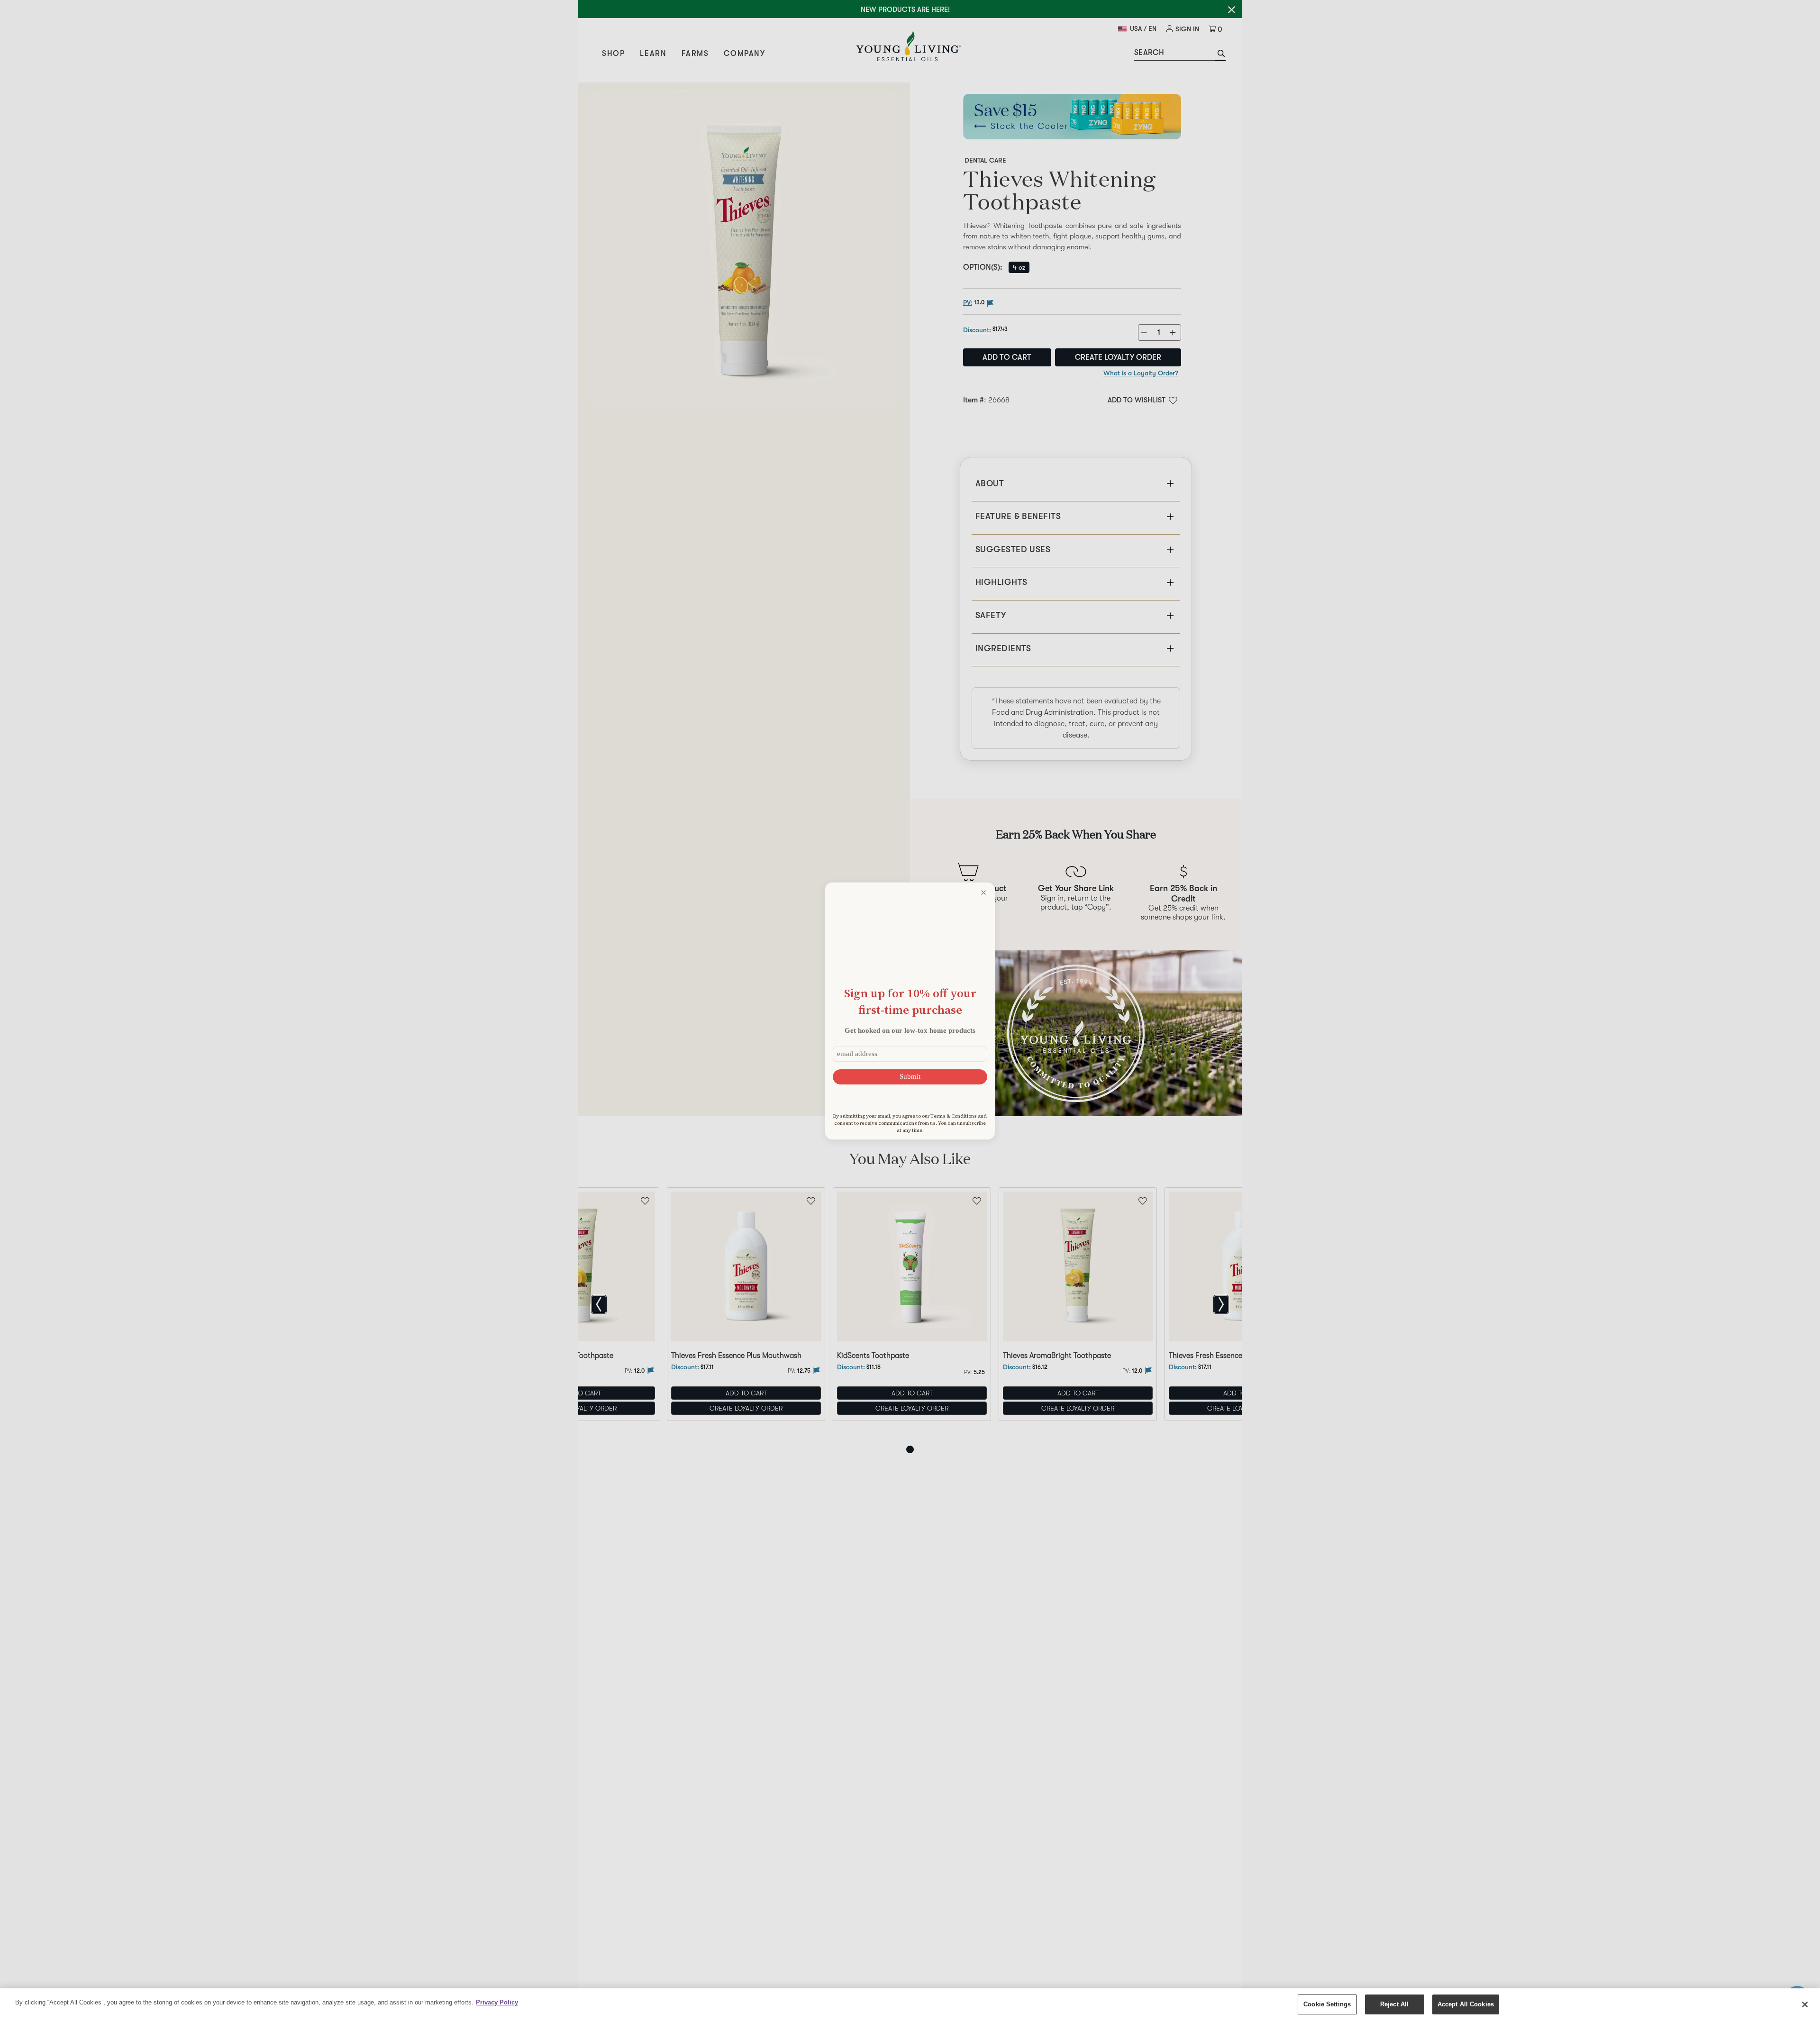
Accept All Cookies (1466, 2004)
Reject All (1394, 2004)
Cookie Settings (1327, 2004)
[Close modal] (983, 893)
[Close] (1805, 2004)
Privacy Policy (497, 2002)
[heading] (910, 1001)
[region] (910, 2005)
